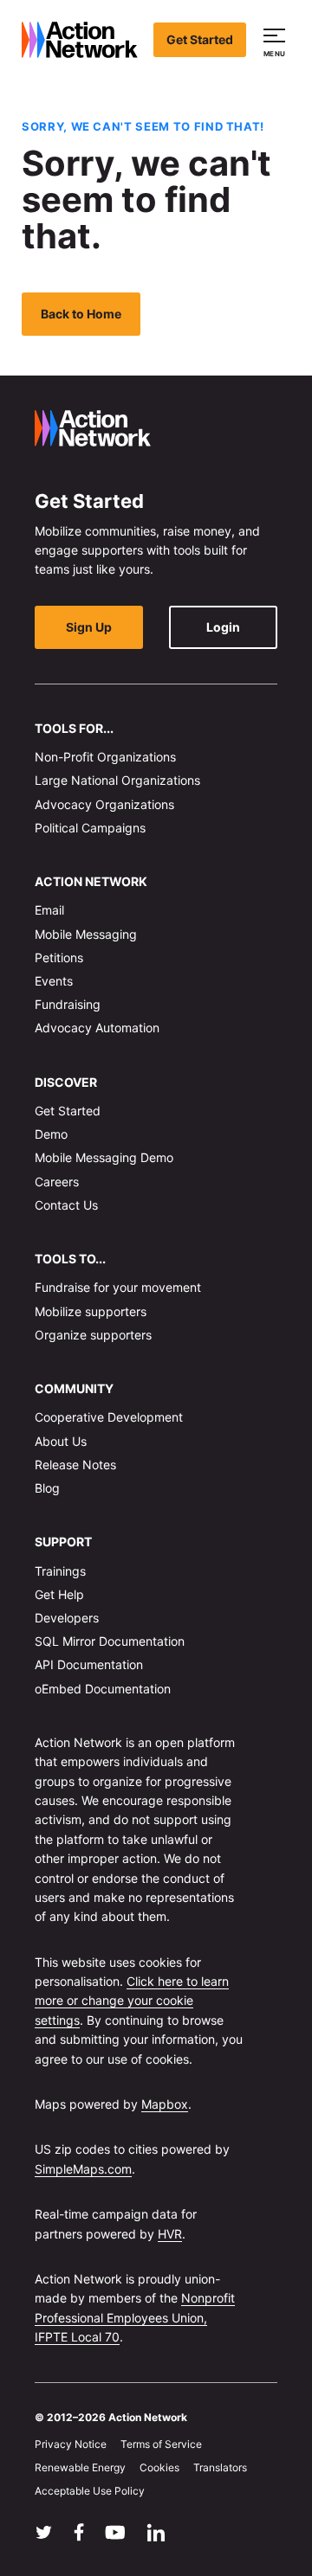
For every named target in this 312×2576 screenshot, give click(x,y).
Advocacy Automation (97, 1028)
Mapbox (165, 2104)
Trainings (60, 1571)
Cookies (159, 2467)
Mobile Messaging (86, 934)
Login (223, 627)
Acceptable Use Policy (90, 2491)
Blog (47, 1488)
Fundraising (68, 1004)
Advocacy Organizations (104, 804)
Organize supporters (93, 1335)
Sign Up (89, 627)
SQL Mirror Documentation (110, 1641)
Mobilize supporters (91, 1311)
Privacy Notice (71, 2444)
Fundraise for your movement (118, 1287)
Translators (220, 2467)
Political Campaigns (90, 828)
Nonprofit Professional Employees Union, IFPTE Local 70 (135, 2317)
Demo (51, 1134)
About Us (61, 1441)
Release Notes (75, 1465)
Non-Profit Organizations (105, 757)
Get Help (59, 1594)
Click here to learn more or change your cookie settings (132, 2001)
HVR (170, 2234)
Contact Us (66, 1205)
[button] (277, 40)
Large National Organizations (117, 780)
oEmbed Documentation (103, 1689)
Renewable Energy (80, 2467)
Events (54, 981)
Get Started (200, 39)
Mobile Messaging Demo (104, 1157)
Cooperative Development (109, 1417)
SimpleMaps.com (83, 2169)
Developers (67, 1618)
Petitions (59, 957)
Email (49, 910)
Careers (57, 1182)
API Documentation (89, 1664)
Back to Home (81, 314)
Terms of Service (161, 2444)
